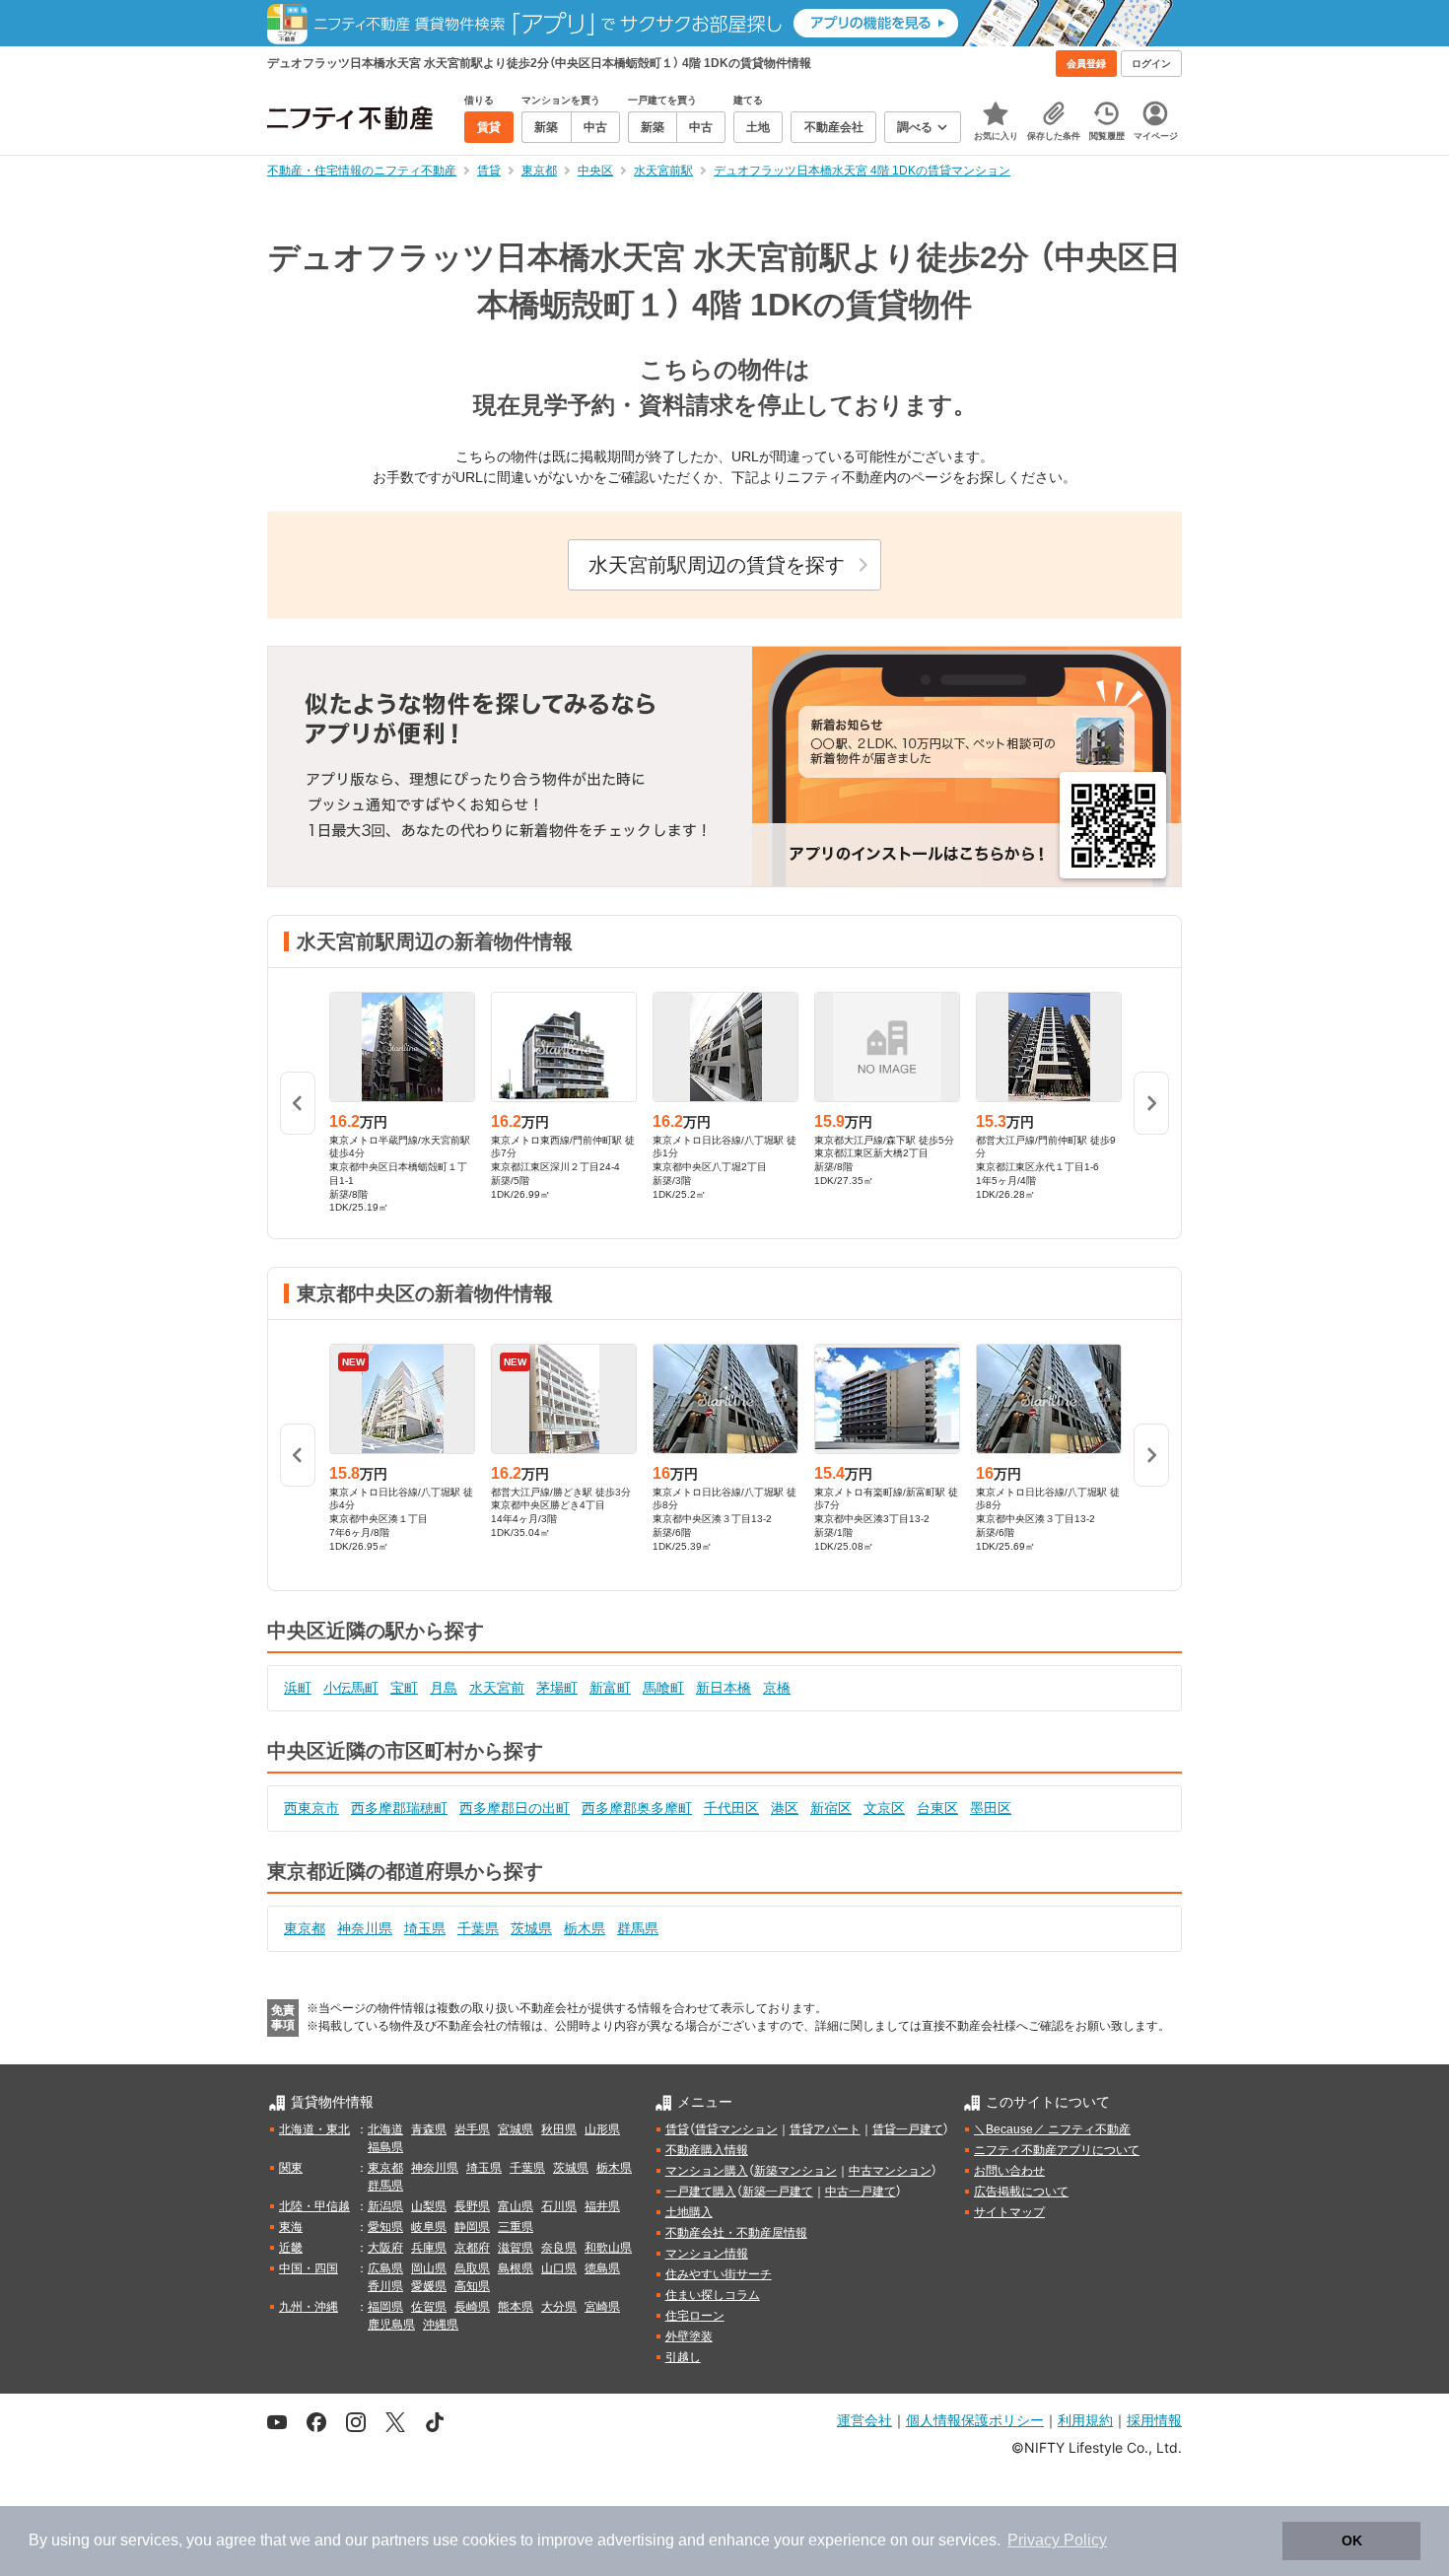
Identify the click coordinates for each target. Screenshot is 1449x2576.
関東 (291, 2168)
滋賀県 (516, 2248)
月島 (444, 1688)
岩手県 (472, 2129)
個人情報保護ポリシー (975, 2420)
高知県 (472, 2286)
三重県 (516, 2227)
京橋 (777, 1688)
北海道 (385, 2129)
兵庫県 (429, 2248)
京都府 (472, 2248)
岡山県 (429, 2268)
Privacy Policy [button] (1057, 2540)
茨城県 (531, 1928)
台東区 (937, 1808)
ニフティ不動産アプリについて (1057, 2150)
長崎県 (472, 2307)
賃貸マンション (736, 2129)
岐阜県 (429, 2227)
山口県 (559, 2268)
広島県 (385, 2268)
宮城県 (516, 2129)
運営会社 (864, 2420)
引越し (683, 2357)
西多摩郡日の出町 (515, 1808)
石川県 (559, 2206)
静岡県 (472, 2227)
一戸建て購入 (701, 2192)
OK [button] (1352, 2541)
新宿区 (831, 1808)
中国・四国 (309, 2268)
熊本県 (516, 2307)
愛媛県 (429, 2286)
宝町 (404, 1688)
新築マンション (795, 2171)
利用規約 (1085, 2420)
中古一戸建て (861, 2192)
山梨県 (429, 2206)
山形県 (602, 2129)
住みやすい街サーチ (719, 2274)
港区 (785, 1808)
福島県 (385, 2147)
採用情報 (1154, 2420)
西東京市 (311, 1808)
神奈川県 (365, 1928)
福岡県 (385, 2307)
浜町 (298, 1688)
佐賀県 (429, 2307)
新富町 (610, 1688)
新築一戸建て (778, 2192)
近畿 (291, 2248)
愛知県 (385, 2227)
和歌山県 (608, 2248)
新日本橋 (724, 1688)
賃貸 (677, 2129)
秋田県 (559, 2129)
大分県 (559, 2307)
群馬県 (638, 1928)
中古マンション (890, 2171)
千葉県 (478, 1928)
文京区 (884, 1808)
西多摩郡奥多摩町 (637, 1808)
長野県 (472, 2206)
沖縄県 (441, 2325)
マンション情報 (707, 2254)
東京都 (305, 1928)
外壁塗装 (689, 2336)
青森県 (429, 2129)
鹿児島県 (391, 2325)
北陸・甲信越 (314, 2206)
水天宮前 (497, 1688)
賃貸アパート (825, 2129)
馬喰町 (663, 1688)
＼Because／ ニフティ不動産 (1052, 2129)
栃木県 (585, 1928)
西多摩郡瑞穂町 (399, 1808)
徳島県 (602, 2268)
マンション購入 (707, 2171)
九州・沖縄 (309, 2307)
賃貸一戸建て (908, 2129)
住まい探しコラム (713, 2295)
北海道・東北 (314, 2129)
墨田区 (991, 1808)
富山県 (516, 2206)
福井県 (602, 2206)
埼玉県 (425, 1928)
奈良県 (559, 2248)
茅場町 (557, 1688)
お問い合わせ (1009, 2171)
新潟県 (385, 2206)
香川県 (385, 2286)
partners (400, 2540)
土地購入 (689, 2212)
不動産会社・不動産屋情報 (736, 2233)
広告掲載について (1021, 2192)
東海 (291, 2227)
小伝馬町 (351, 1688)
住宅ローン (695, 2316)
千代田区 (731, 1808)
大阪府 (385, 2248)
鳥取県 (472, 2268)
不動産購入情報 (707, 2150)
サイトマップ (1009, 2212)
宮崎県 (602, 2307)
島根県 (516, 2268)
